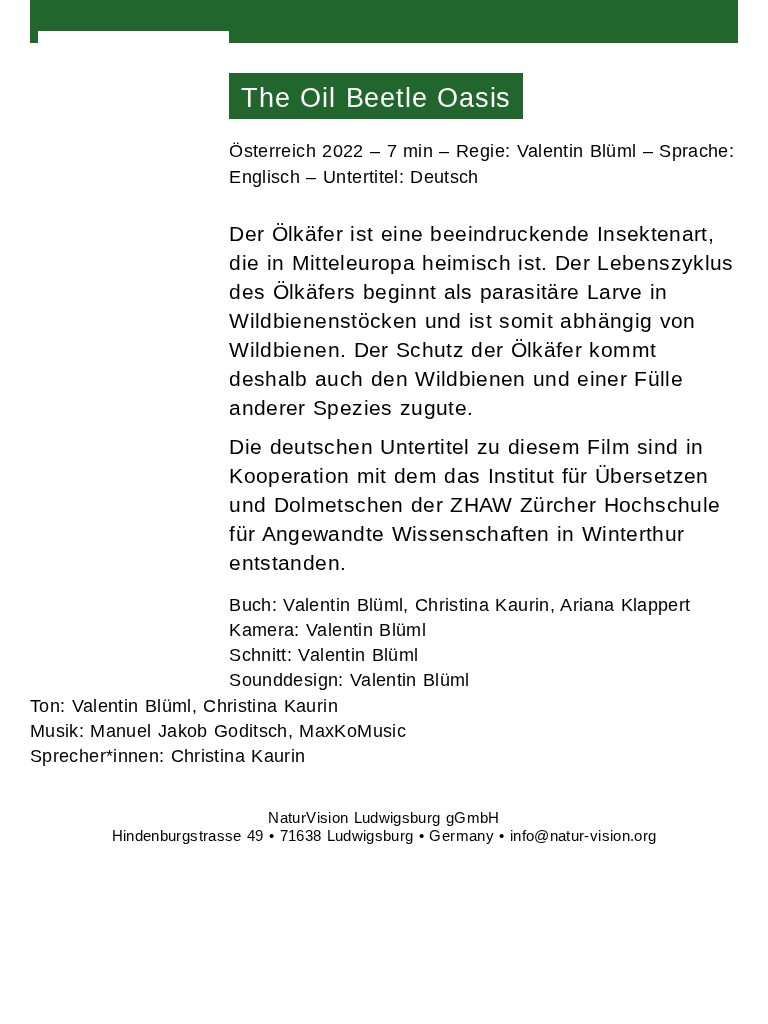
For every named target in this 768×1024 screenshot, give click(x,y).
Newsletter (120, 565)
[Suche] (722, 18)
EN (147, 376)
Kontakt (103, 478)
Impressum (122, 609)
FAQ (86, 522)
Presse (106, 230)
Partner (109, 290)
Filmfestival (133, 109)
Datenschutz (130, 653)
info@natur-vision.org (583, 835)
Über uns (120, 169)
